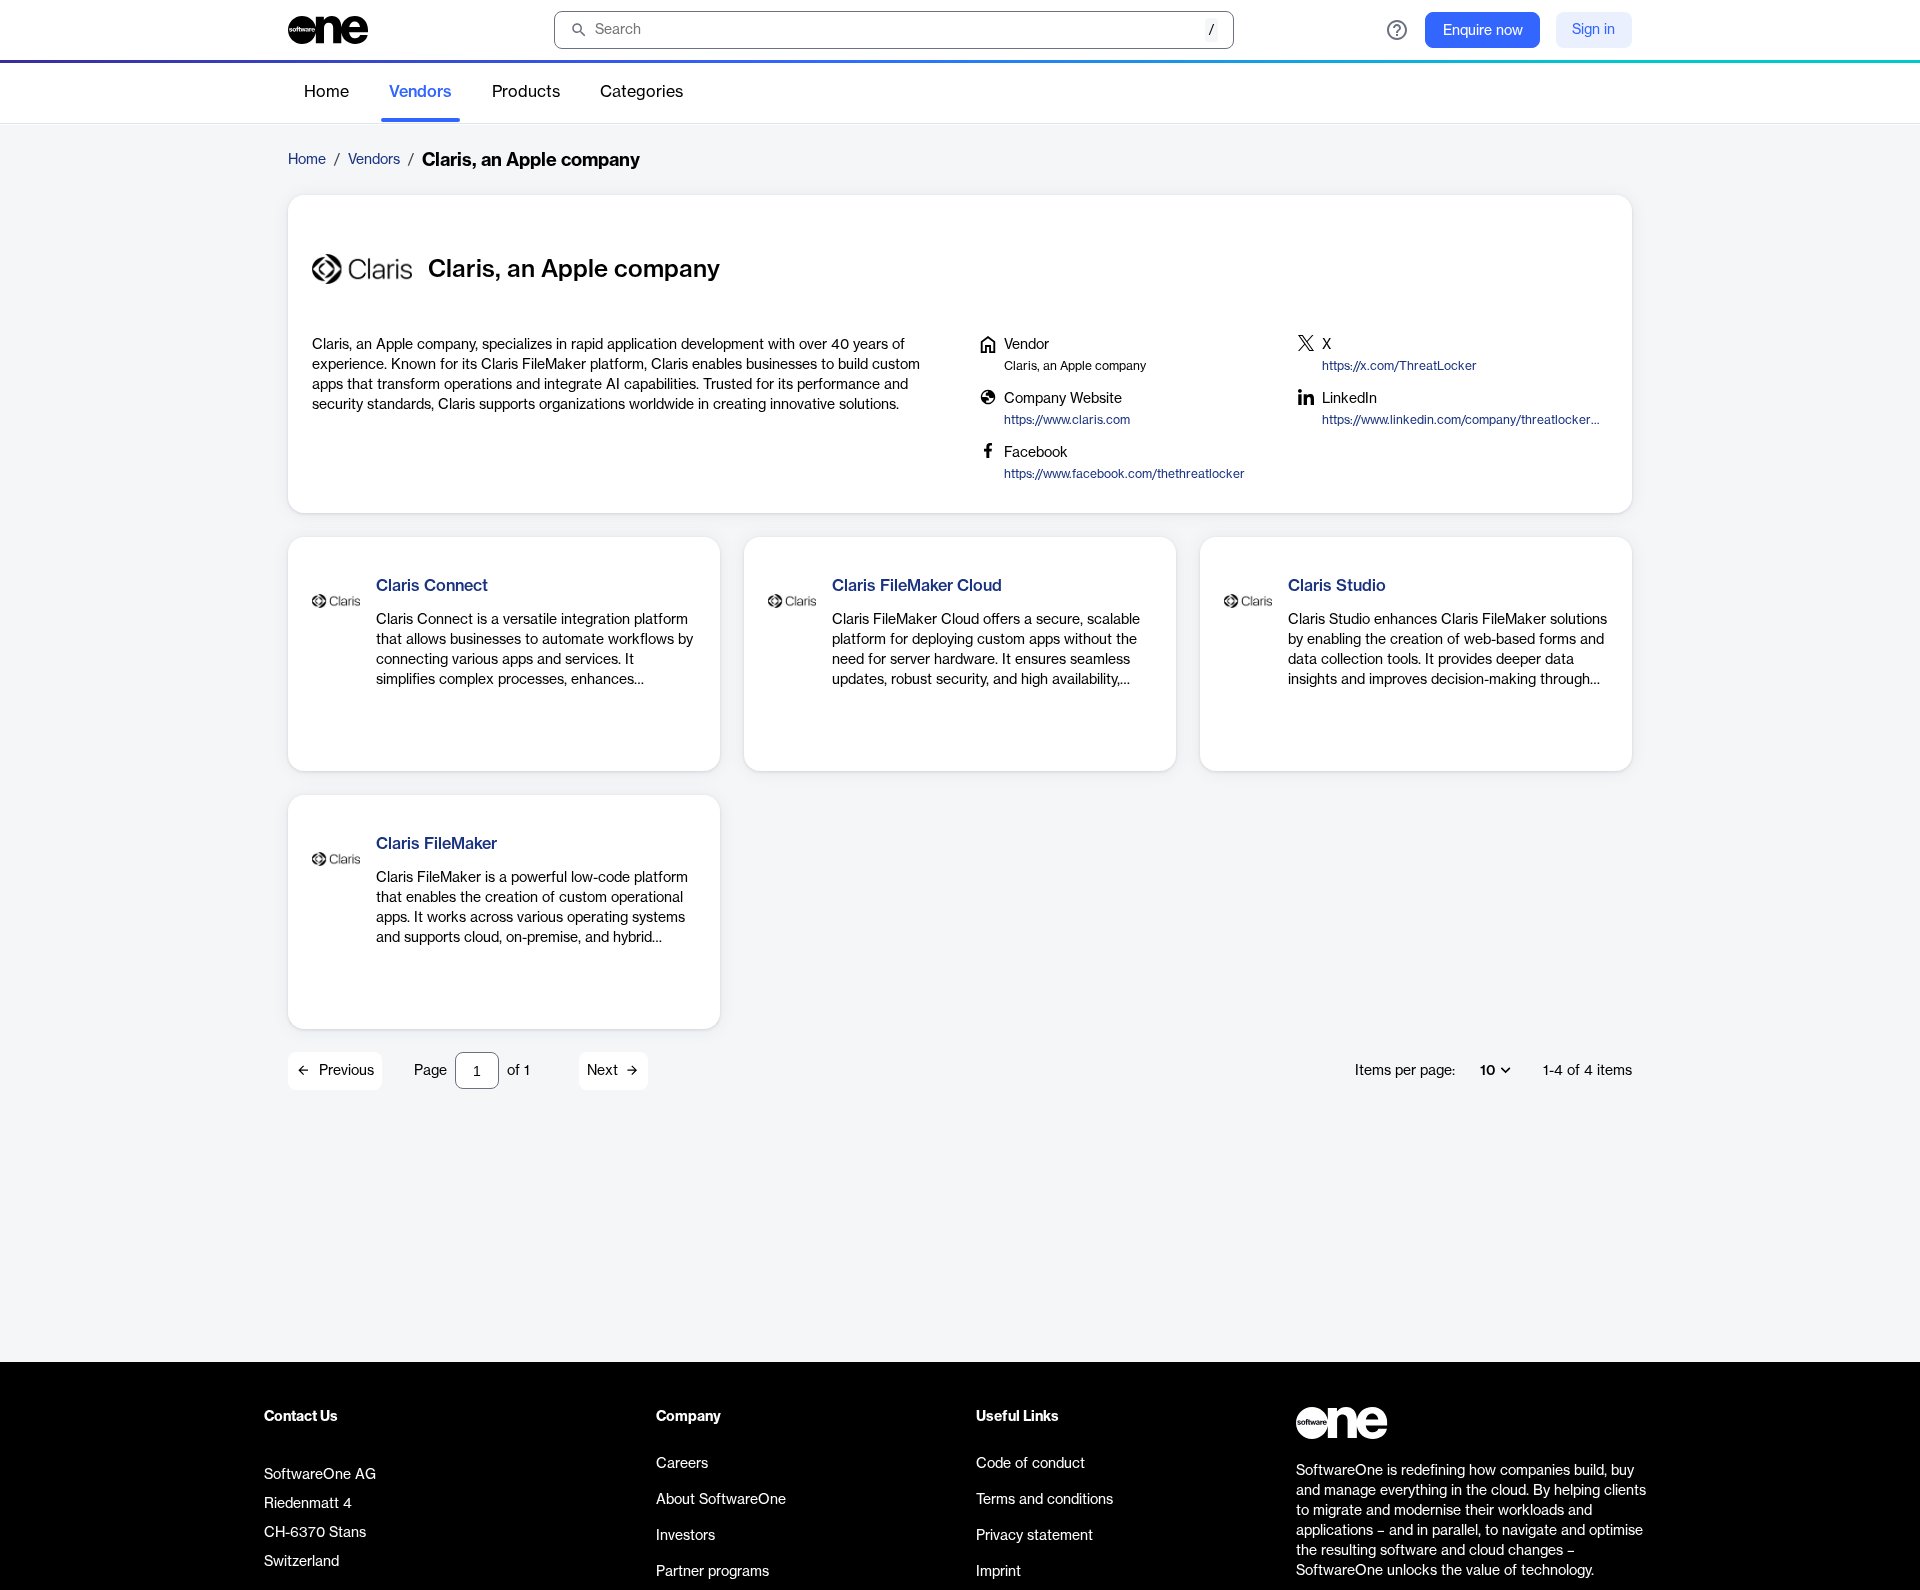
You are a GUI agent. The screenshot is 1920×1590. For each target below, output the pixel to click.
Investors (685, 1536)
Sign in (1593, 30)
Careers (682, 1464)
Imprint (998, 1572)
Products (526, 92)
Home (326, 92)
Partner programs (712, 1572)
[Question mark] (1397, 30)
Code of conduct (1030, 1464)
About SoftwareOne (721, 1500)
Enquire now (1483, 31)
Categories (641, 92)
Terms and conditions (1044, 1500)
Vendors (420, 92)
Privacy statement (1034, 1536)
